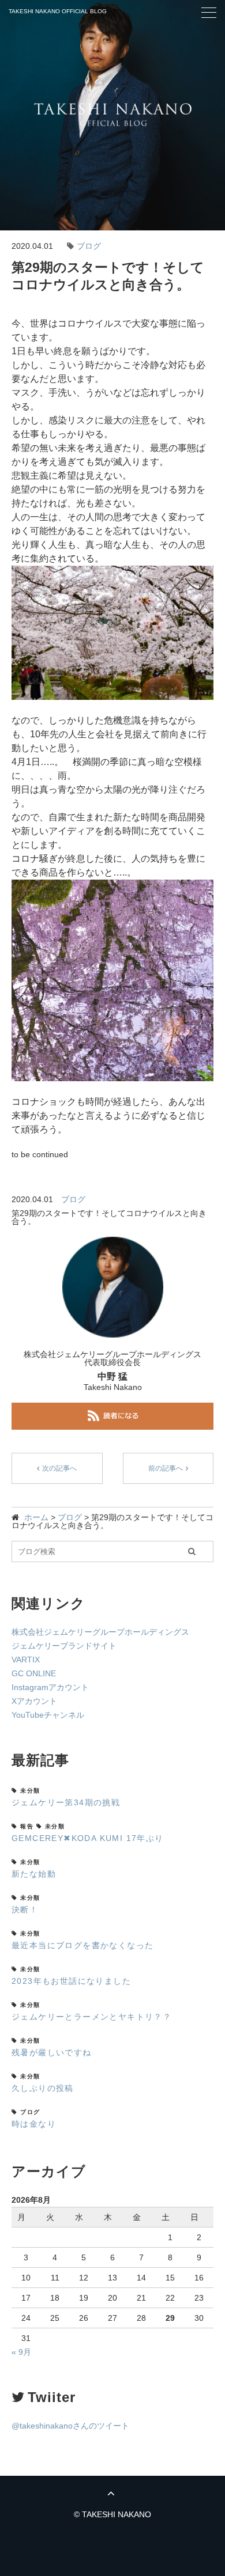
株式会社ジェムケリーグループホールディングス (100, 1632)
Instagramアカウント (50, 1687)
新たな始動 (34, 1874)
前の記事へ (166, 1468)
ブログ (89, 246)
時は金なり (34, 2124)
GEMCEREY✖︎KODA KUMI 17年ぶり (88, 1838)
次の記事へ (59, 1468)
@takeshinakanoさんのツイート (70, 2426)
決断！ (25, 1910)
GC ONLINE (34, 1673)
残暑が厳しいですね (52, 2052)
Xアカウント (34, 1701)
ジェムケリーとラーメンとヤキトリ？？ (91, 2017)
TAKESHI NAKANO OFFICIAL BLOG (58, 11)
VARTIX (26, 1660)
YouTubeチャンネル (48, 1715)
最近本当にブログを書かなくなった (82, 1945)
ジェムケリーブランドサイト (64, 1646)
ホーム (36, 1517)
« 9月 (21, 2352)
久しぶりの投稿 (43, 2088)
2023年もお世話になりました (71, 1981)
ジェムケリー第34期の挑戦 (66, 1802)
